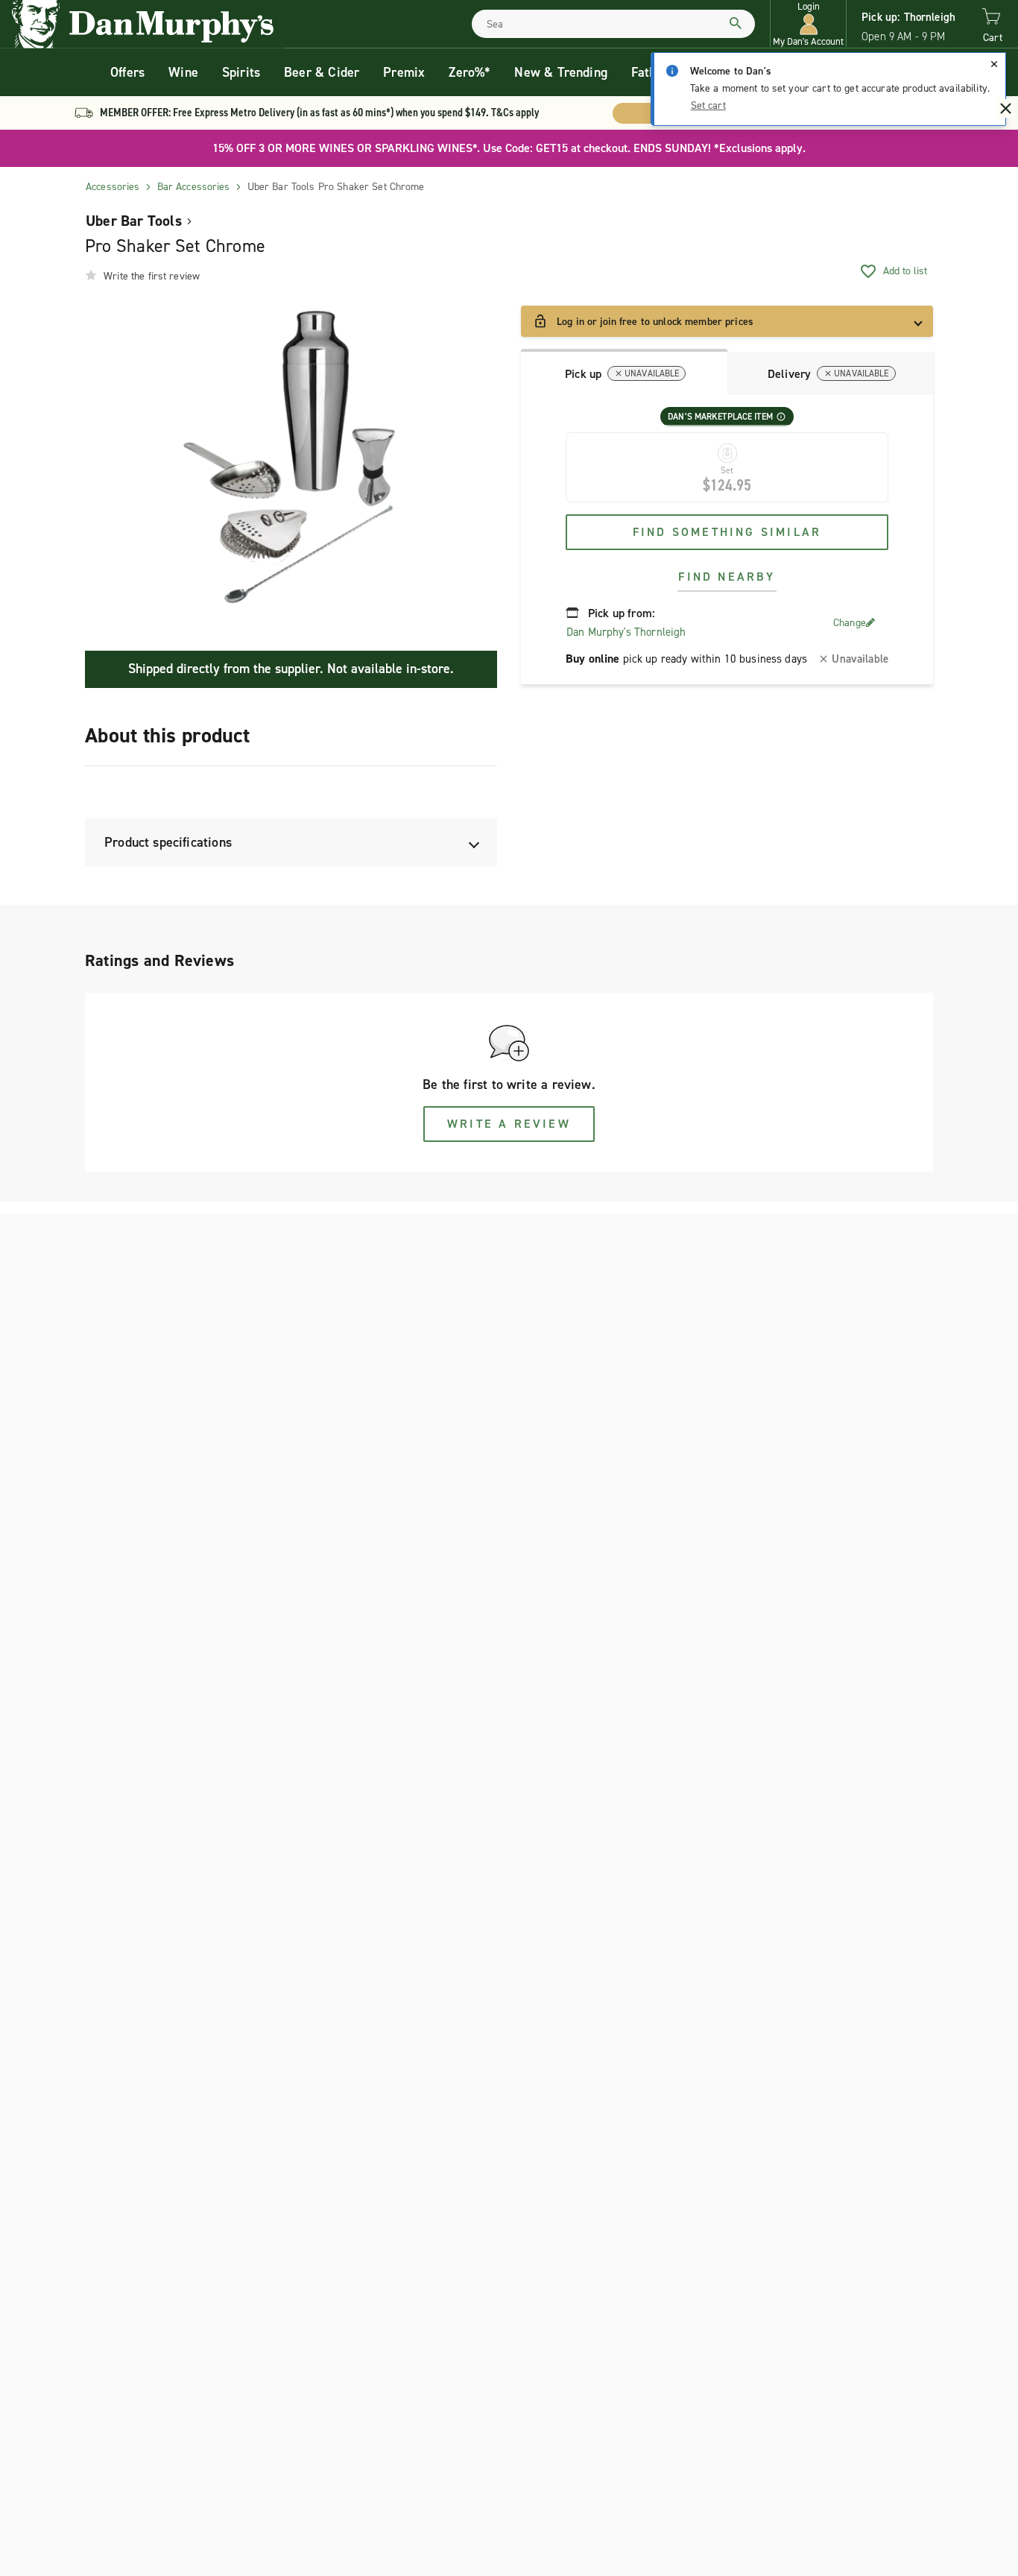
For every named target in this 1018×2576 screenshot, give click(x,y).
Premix (404, 72)
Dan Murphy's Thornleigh (626, 632)
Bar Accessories (194, 187)
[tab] (624, 372)
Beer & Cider (322, 72)
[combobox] (613, 24)
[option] (291, 458)
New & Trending (561, 72)
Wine (183, 72)
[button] (808, 24)
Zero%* (470, 72)
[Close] (994, 64)
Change (850, 623)
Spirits (241, 72)
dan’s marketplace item (720, 417)
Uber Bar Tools (134, 221)
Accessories (113, 187)
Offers (127, 72)
